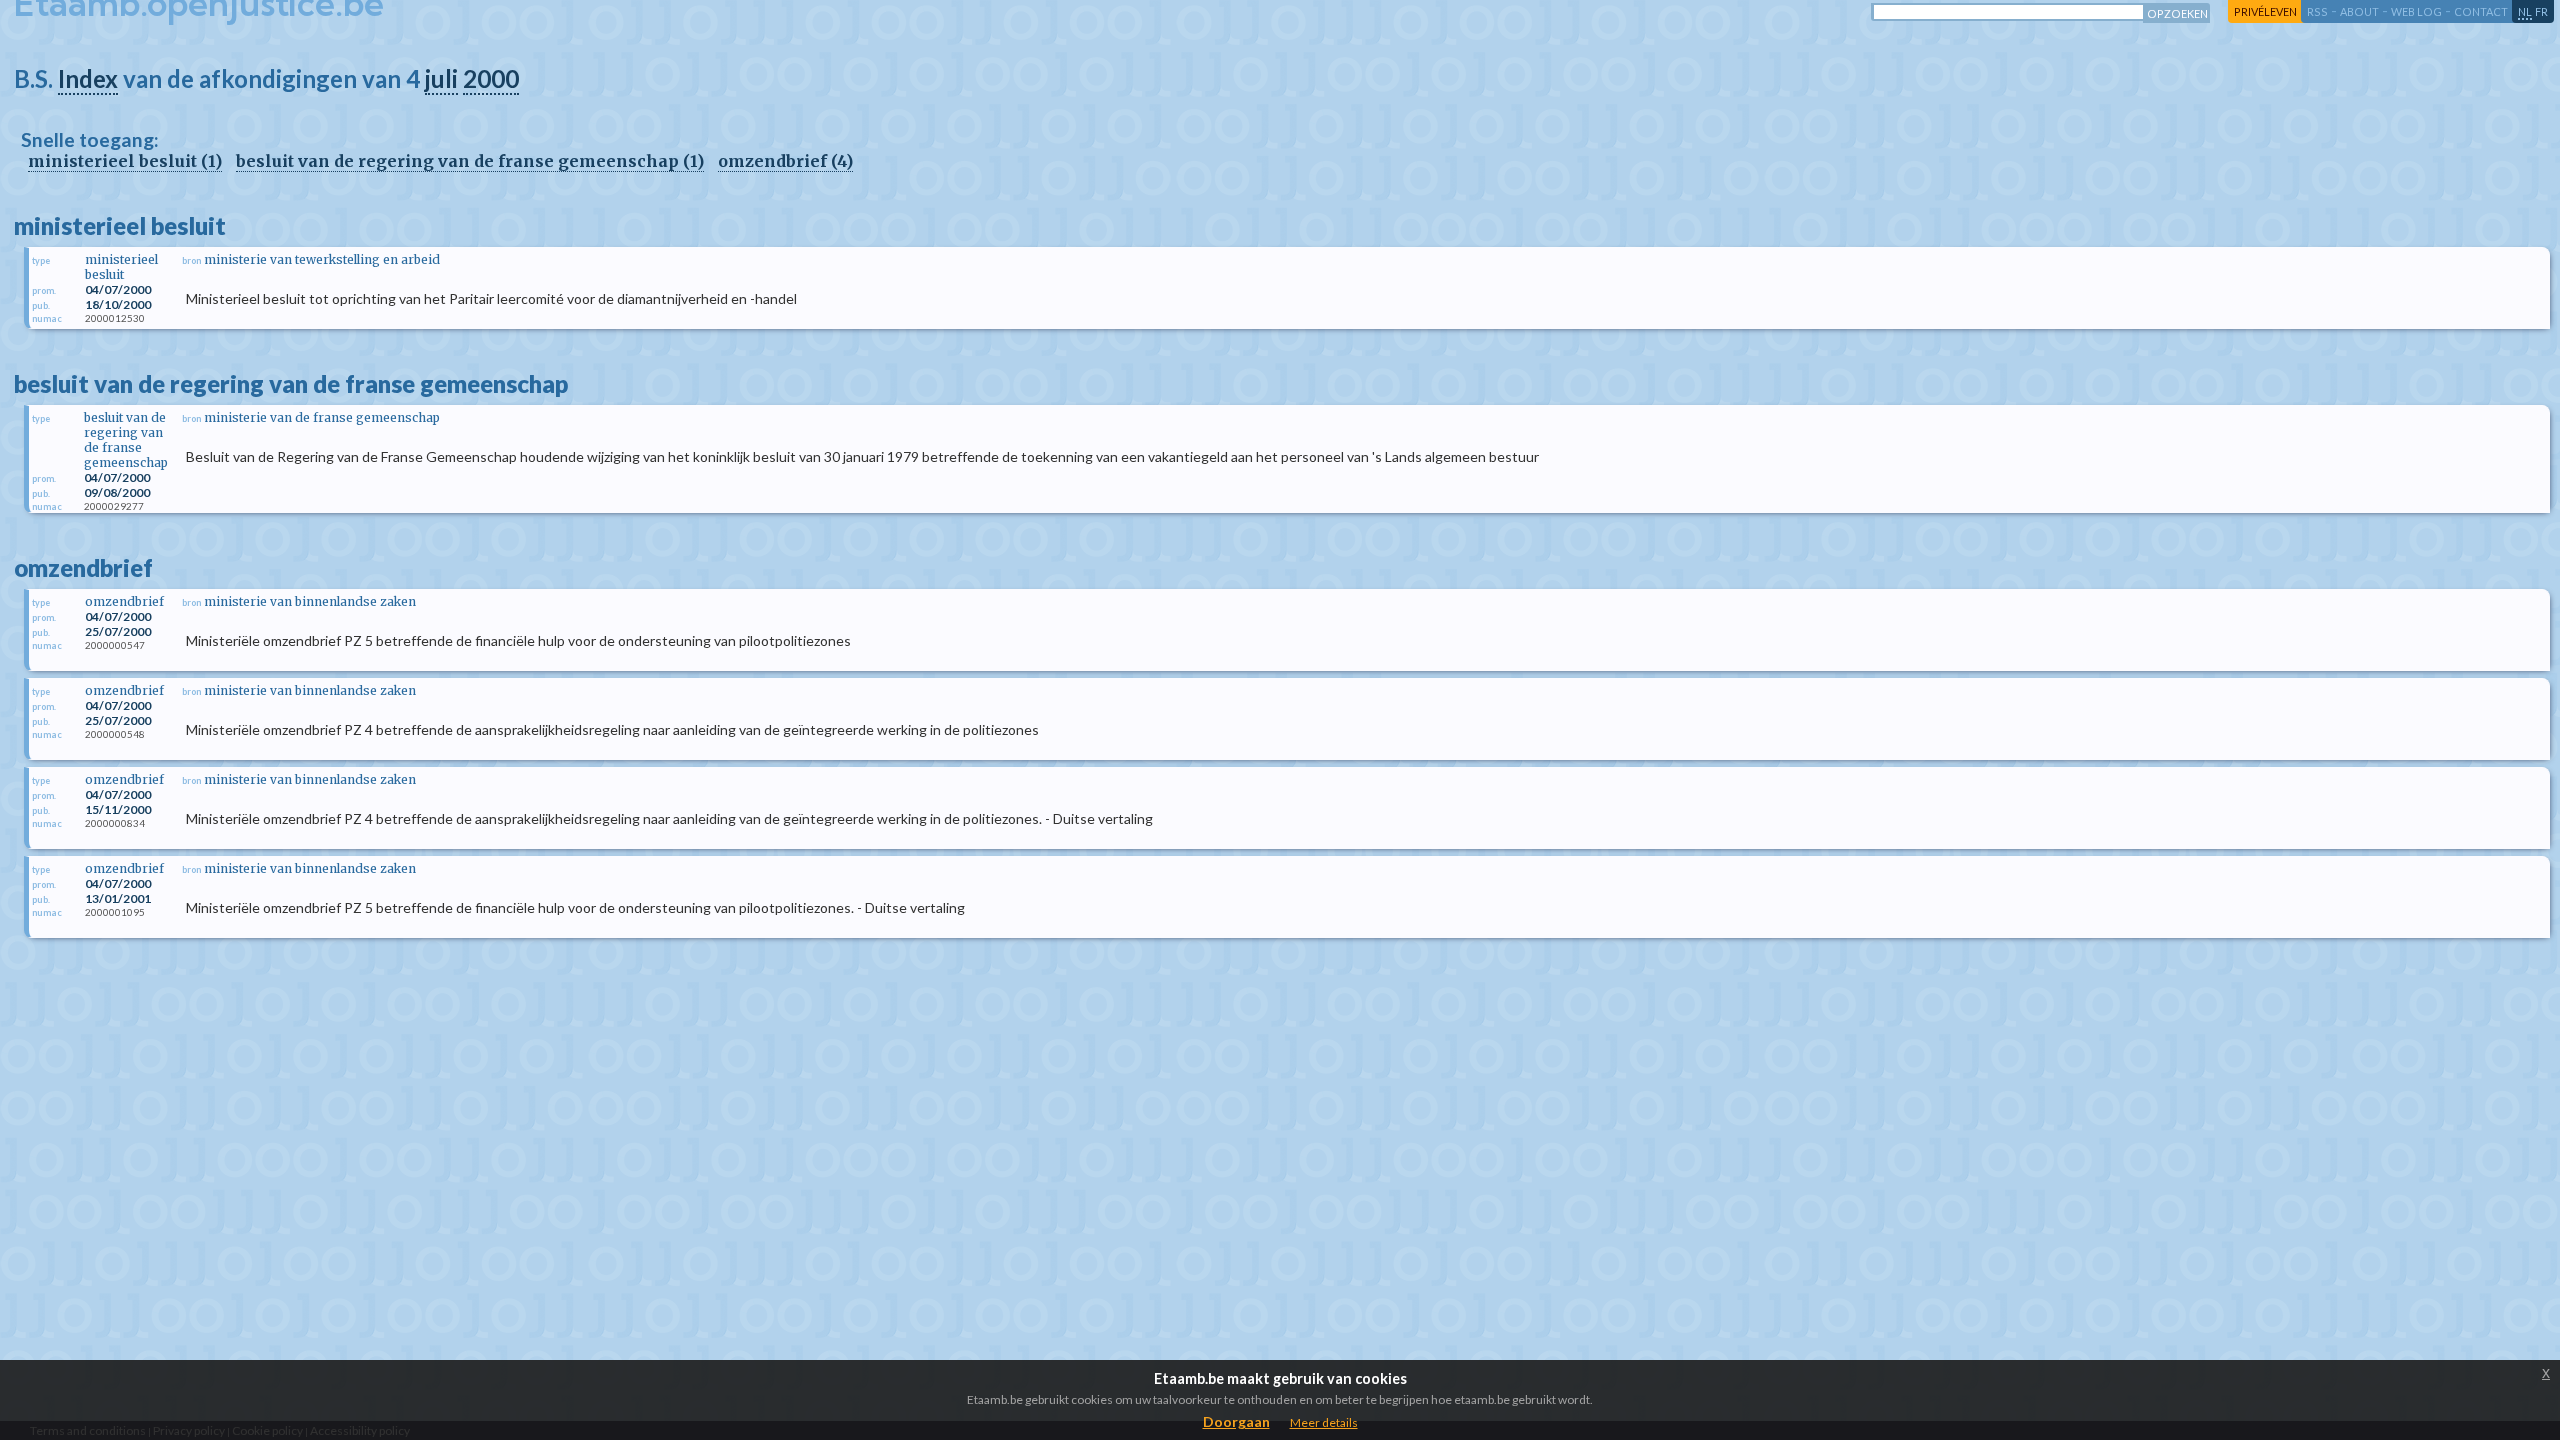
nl (2525, 11)
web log (2416, 11)
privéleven (2265, 11)
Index (88, 78)
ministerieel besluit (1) (125, 161)
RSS (2317, 11)
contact (2481, 11)
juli (441, 78)
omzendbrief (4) (785, 161)
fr (2541, 11)
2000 (491, 78)
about (2359, 11)
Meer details (1324, 1422)
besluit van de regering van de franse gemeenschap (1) (470, 161)
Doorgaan (1236, 1421)
